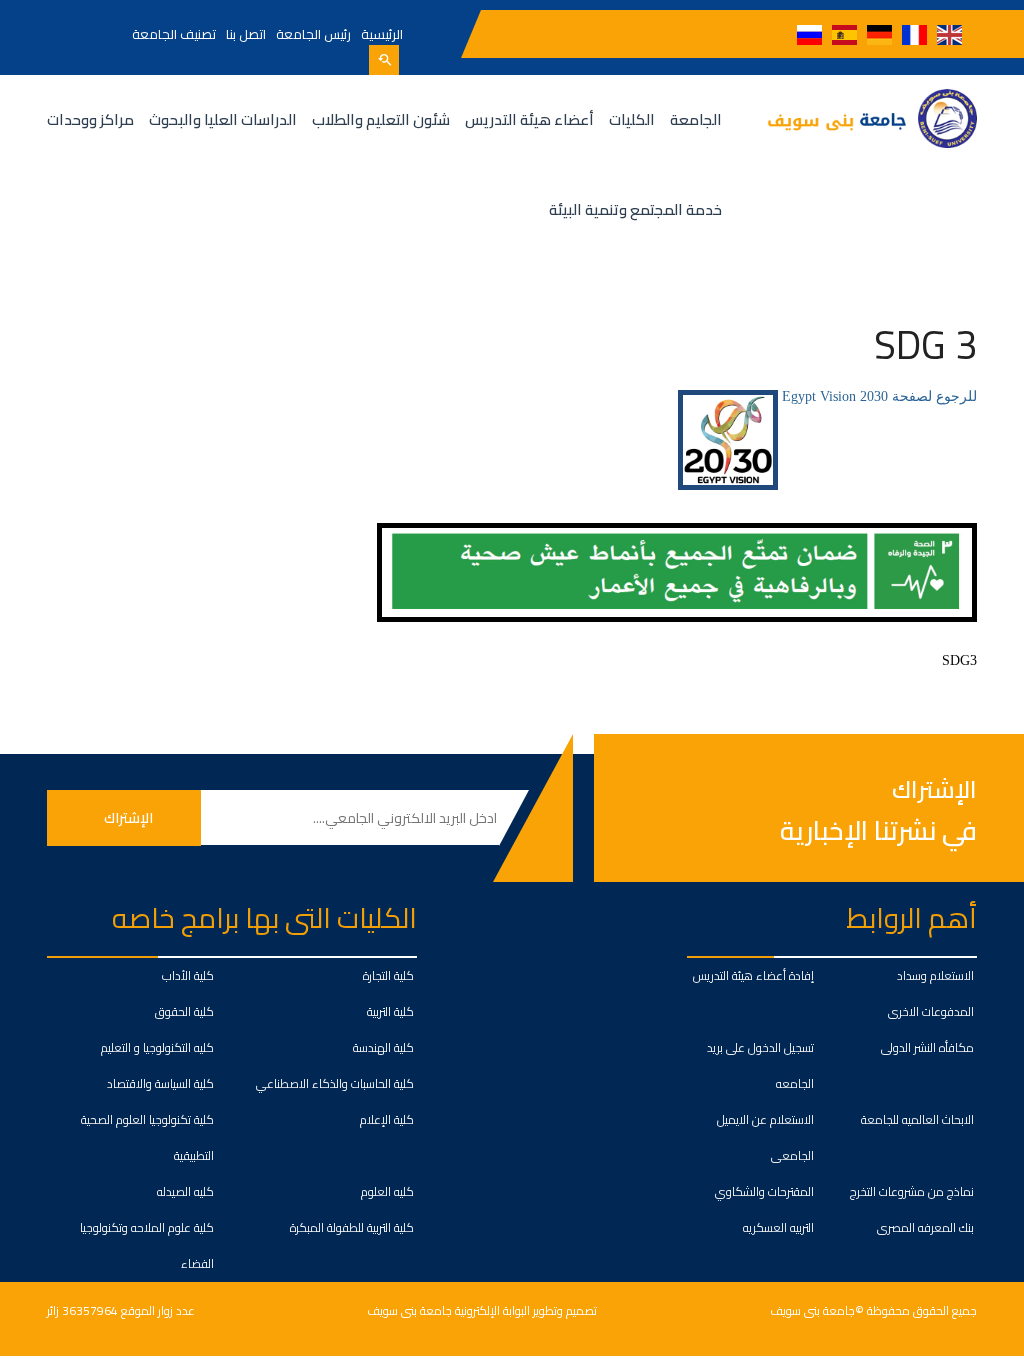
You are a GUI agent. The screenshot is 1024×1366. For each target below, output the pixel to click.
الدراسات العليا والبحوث (223, 119)
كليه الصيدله (185, 1191)
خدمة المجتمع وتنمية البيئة (635, 209)
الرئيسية (382, 34)
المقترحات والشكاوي (764, 1191)
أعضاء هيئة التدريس (529, 119)
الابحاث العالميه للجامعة (917, 1119)
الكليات (632, 119)
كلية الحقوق (184, 1011)
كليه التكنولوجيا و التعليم (157, 1047)
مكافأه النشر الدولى (927, 1047)
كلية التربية (390, 1011)
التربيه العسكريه (778, 1227)
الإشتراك (934, 790)
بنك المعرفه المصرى (925, 1227)
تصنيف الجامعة (174, 34)
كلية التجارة (388, 975)
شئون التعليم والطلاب (381, 119)
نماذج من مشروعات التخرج (912, 1191)
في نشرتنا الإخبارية (878, 830)
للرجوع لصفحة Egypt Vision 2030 (877, 396)
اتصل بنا (246, 34)
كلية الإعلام (387, 1119)
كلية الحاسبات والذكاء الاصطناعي (335, 1083)
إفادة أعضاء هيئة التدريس (753, 975)
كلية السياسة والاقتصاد (160, 1083)
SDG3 (959, 660)
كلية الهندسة (383, 1047)
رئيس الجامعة (313, 34)
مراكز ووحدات (90, 119)
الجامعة (696, 119)
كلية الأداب (188, 975)
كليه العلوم (387, 1191)
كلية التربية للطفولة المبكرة (352, 1227)
